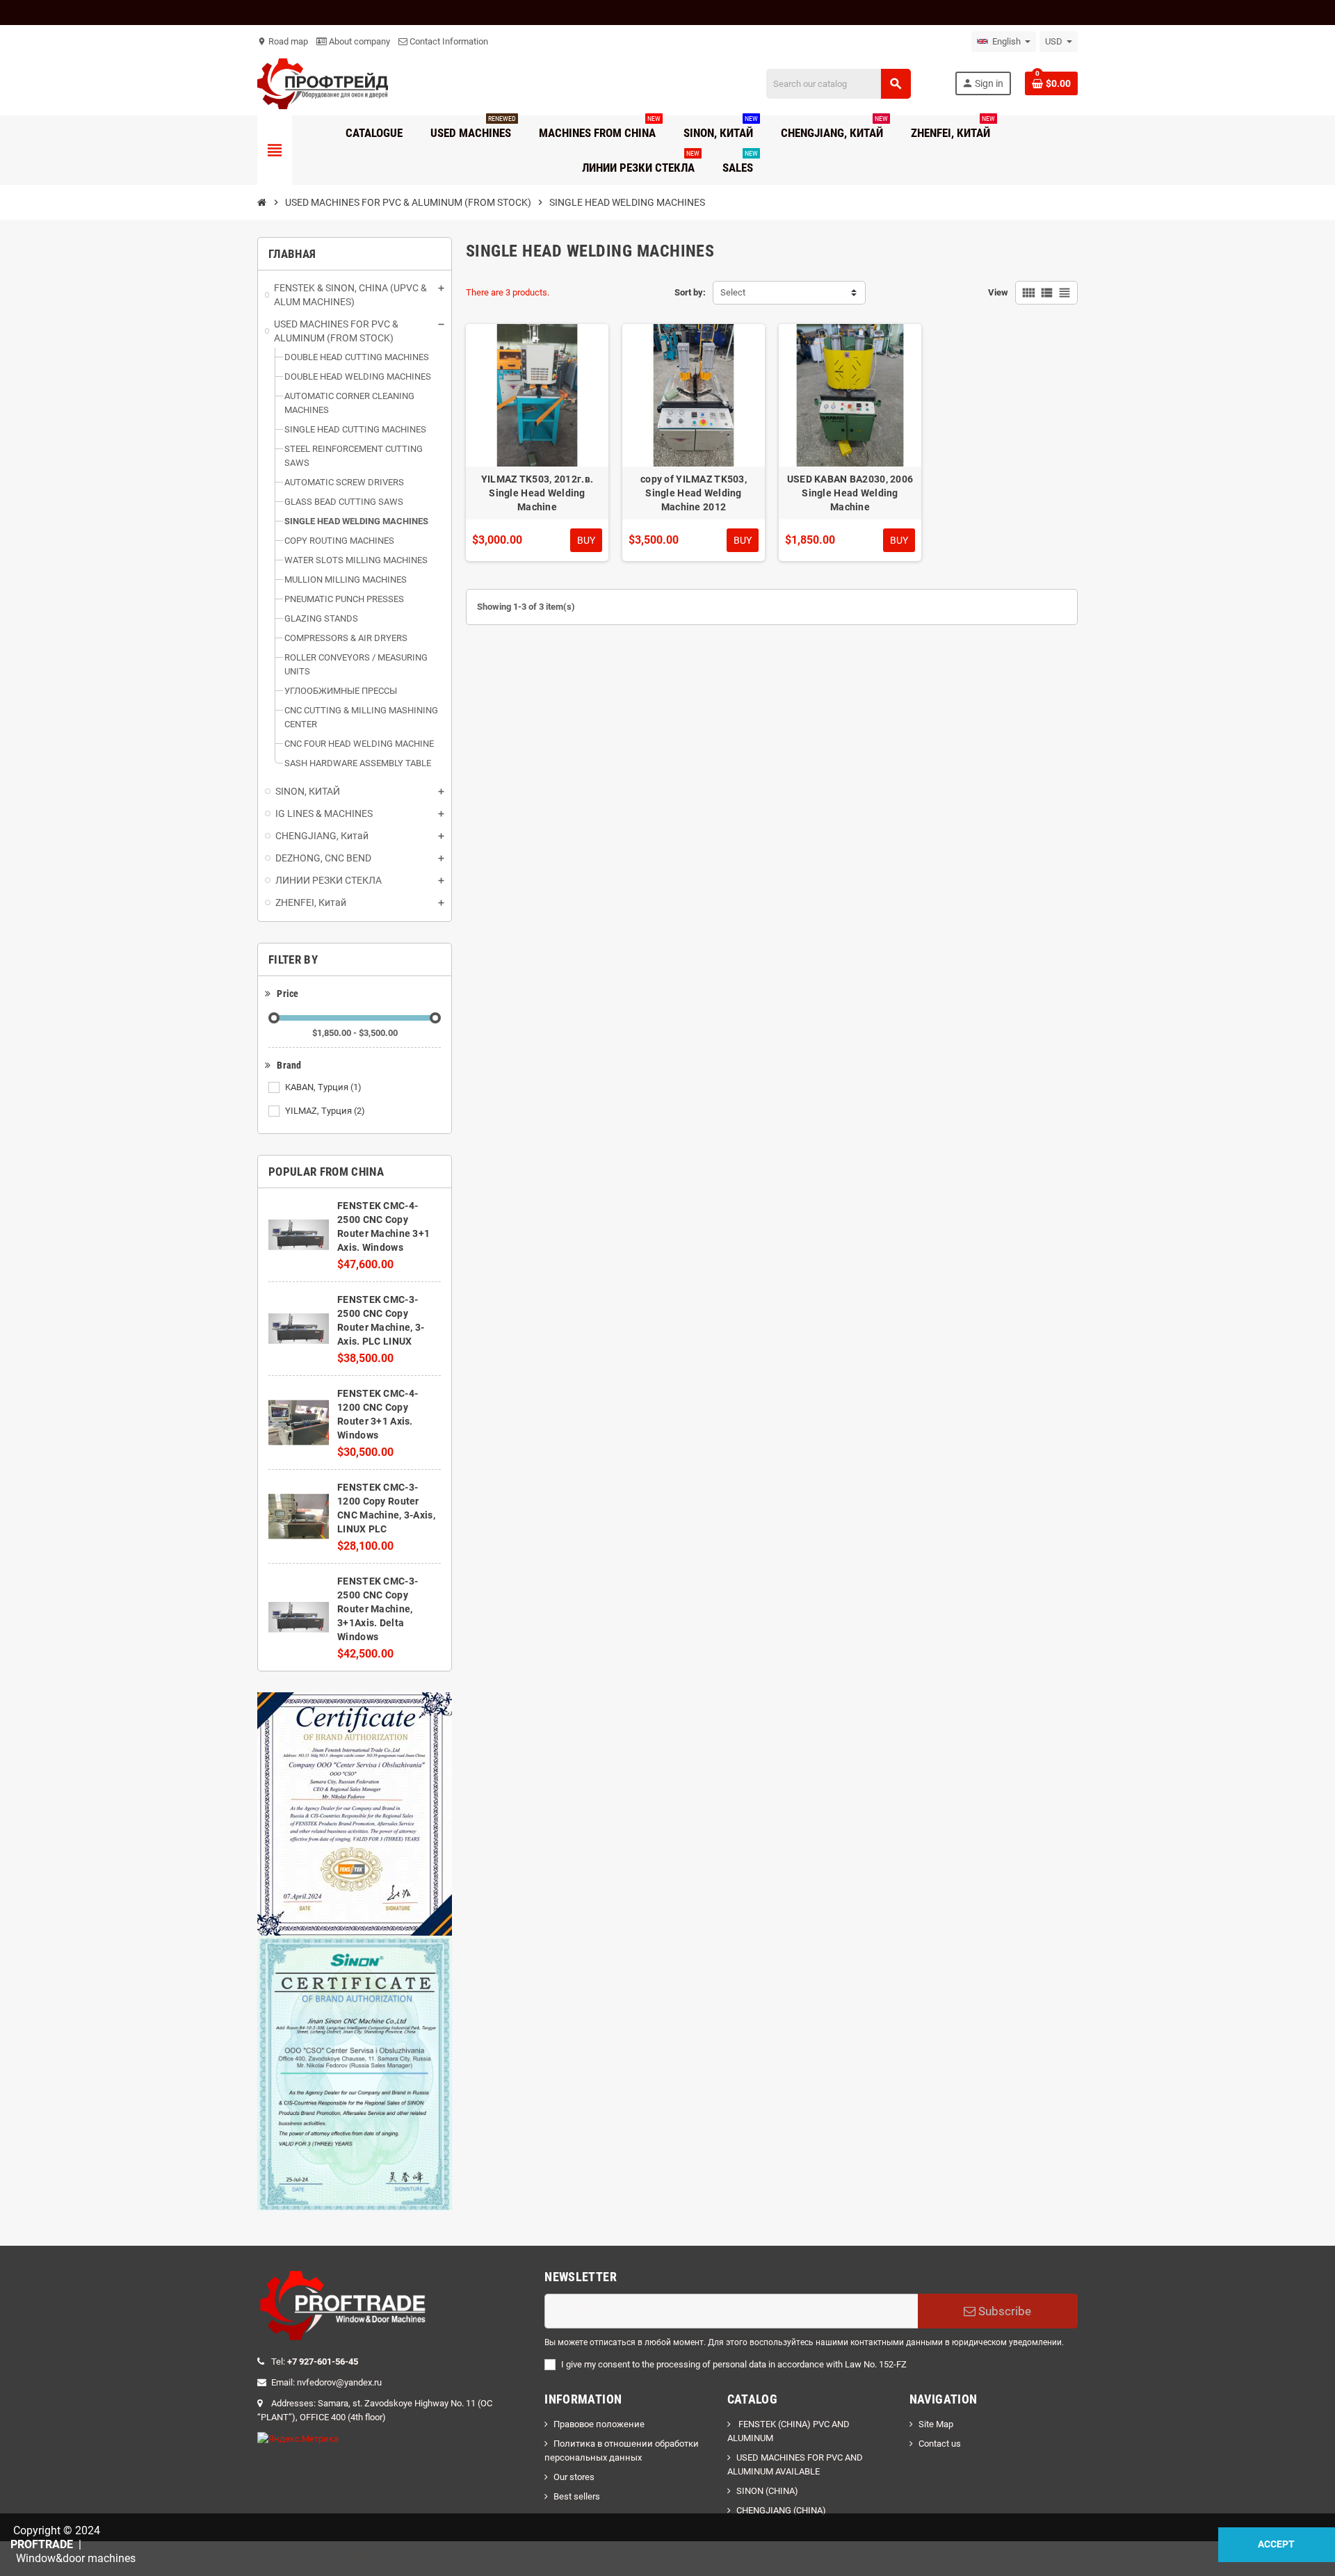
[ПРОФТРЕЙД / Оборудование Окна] (323, 83)
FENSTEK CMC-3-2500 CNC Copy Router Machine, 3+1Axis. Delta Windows (378, 1609)
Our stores (574, 2477)
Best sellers (577, 2496)
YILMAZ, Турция (325, 1111)
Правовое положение (599, 2424)
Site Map (936, 2424)
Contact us (940, 2444)
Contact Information (448, 41)
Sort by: (690, 292)
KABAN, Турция (323, 1087)
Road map (283, 41)
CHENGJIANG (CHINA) (781, 2510)
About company (358, 41)
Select (733, 292)
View (998, 292)
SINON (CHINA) (767, 2491)
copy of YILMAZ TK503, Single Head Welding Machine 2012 (694, 493)
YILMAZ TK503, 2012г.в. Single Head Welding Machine (537, 493)
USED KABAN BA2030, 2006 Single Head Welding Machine (850, 493)
